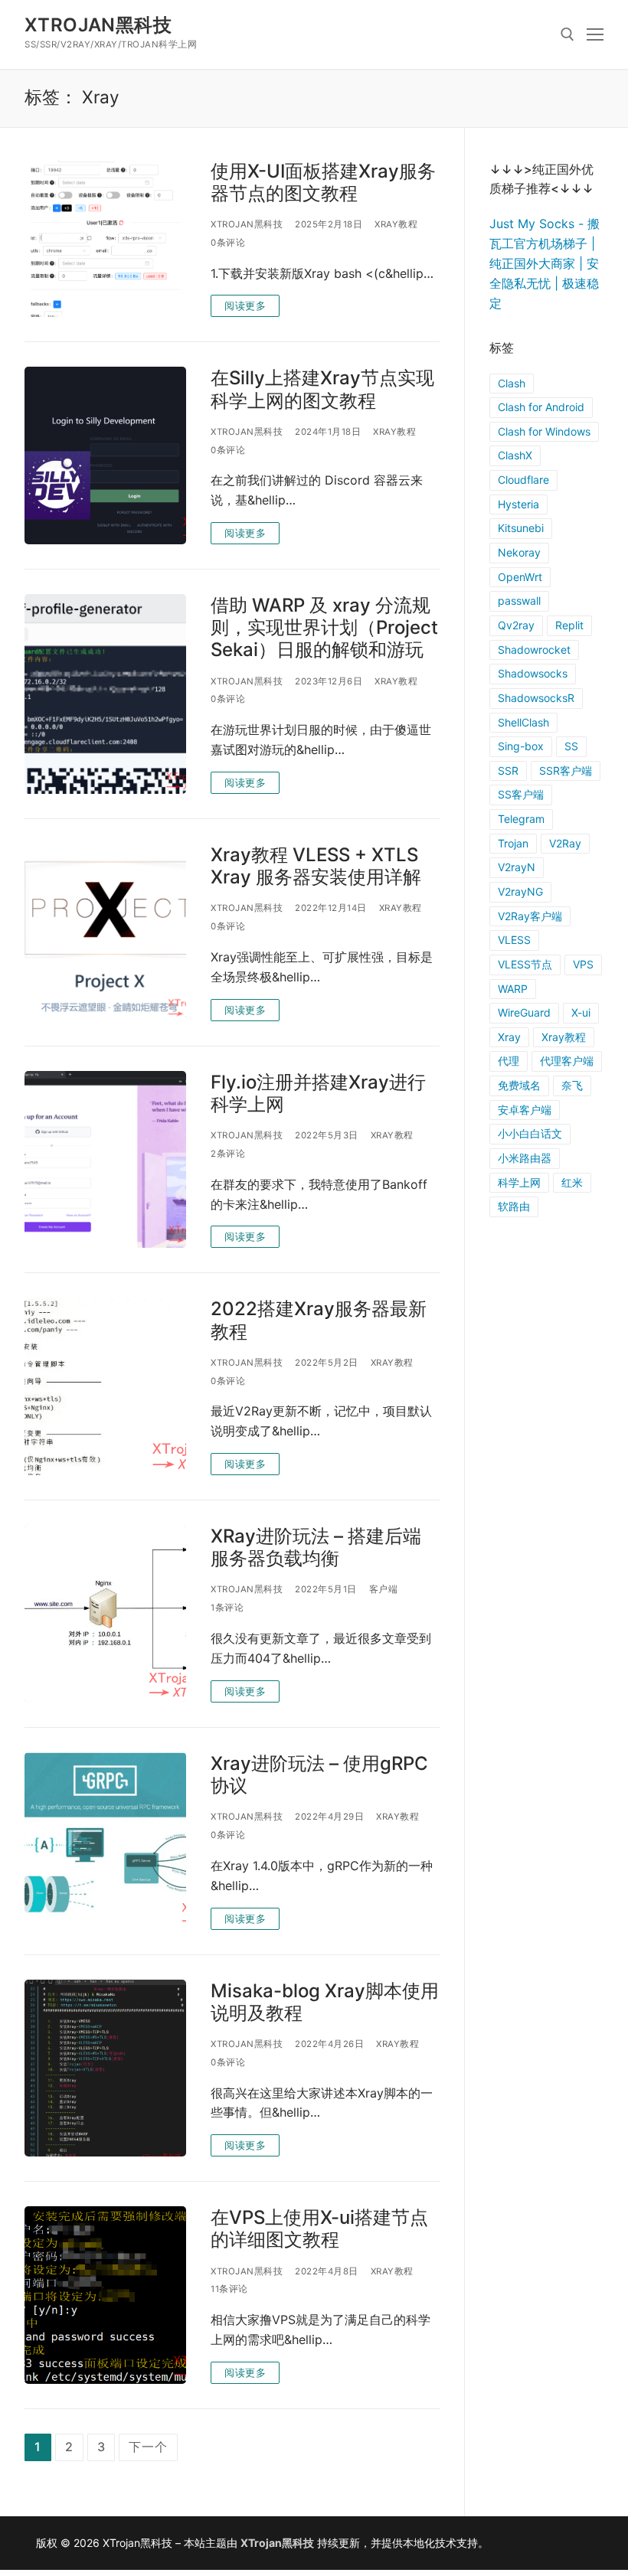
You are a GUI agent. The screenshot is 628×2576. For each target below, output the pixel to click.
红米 (572, 1182)
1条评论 (227, 1608)
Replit (569, 625)
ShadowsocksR (536, 698)
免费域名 (519, 1085)
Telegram (521, 819)
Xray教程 (396, 224)
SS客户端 (521, 794)
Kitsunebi (521, 528)
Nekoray (519, 552)
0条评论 (228, 243)
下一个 (148, 2447)
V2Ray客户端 (530, 916)
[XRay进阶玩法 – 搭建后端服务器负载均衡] (105, 1614)
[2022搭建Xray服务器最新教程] (105, 1386)
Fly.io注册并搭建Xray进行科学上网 (318, 1093)
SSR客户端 (566, 771)
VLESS (514, 940)
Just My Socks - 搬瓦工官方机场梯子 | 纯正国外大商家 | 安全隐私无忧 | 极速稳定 (545, 263)
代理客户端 (567, 1061)
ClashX (515, 455)
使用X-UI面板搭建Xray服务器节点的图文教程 (323, 182)
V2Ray (565, 843)
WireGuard (524, 1012)
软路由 (514, 1206)
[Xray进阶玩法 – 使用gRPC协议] (105, 1841)
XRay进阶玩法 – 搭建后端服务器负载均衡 (316, 1547)
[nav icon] (595, 34)
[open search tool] (567, 34)
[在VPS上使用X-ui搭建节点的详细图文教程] (105, 2295)
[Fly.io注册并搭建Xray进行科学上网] (105, 1160)
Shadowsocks (533, 673)
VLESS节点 (525, 964)
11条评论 (229, 2289)
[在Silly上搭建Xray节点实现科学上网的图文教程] (105, 455)
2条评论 (228, 1154)
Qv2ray (516, 625)
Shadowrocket (534, 650)
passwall (519, 601)
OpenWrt (520, 577)
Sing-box (521, 746)
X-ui (581, 1012)
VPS (583, 964)
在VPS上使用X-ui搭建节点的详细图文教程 (319, 2228)
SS (571, 746)
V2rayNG (520, 891)
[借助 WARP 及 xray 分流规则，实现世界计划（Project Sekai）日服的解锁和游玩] (105, 694)
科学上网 (519, 1182)
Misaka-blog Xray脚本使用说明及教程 (325, 2002)
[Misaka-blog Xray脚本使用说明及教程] (105, 2068)
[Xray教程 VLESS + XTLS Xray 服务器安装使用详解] (105, 932)
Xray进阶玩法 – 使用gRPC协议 (319, 1774)
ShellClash (523, 722)
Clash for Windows (544, 431)
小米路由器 (525, 1158)
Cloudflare (523, 480)
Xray (509, 1037)
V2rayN (517, 867)
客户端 (384, 1589)
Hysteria (518, 504)
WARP (513, 989)
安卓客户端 (525, 1110)
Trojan (513, 843)
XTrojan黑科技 (98, 25)
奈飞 (572, 1085)
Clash (512, 383)
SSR (508, 771)
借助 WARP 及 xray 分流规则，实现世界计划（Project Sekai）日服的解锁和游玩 (324, 627)
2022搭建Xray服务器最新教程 (319, 1320)
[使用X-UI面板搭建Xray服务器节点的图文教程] (105, 239)
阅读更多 (245, 305)
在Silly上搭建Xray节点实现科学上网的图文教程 (322, 389)
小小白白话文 (530, 1133)
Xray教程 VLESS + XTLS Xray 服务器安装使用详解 (316, 866)
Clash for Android (541, 407)
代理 (509, 1061)
